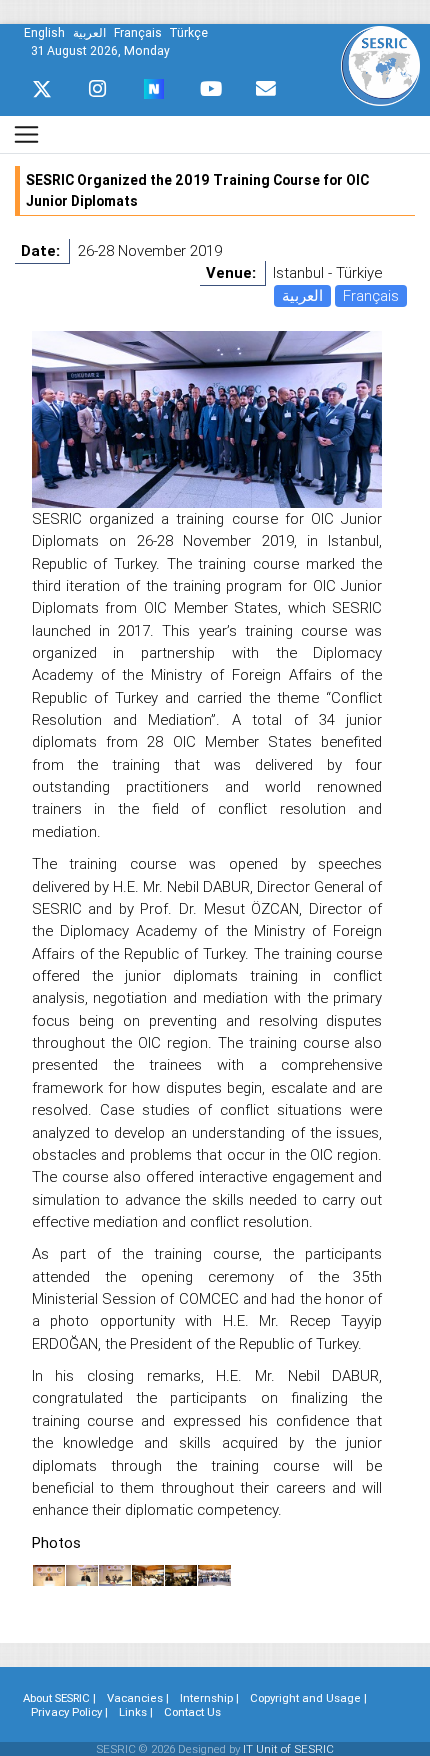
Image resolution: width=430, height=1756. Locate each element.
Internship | (209, 1698)
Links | (136, 1712)
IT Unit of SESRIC (288, 1749)
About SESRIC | (59, 1698)
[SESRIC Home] (380, 64)
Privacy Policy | (69, 1712)
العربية (302, 295)
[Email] (266, 89)
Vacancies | (138, 1698)
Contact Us (192, 1712)
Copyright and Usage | (308, 1698)
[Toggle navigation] (26, 134)
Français (371, 295)
